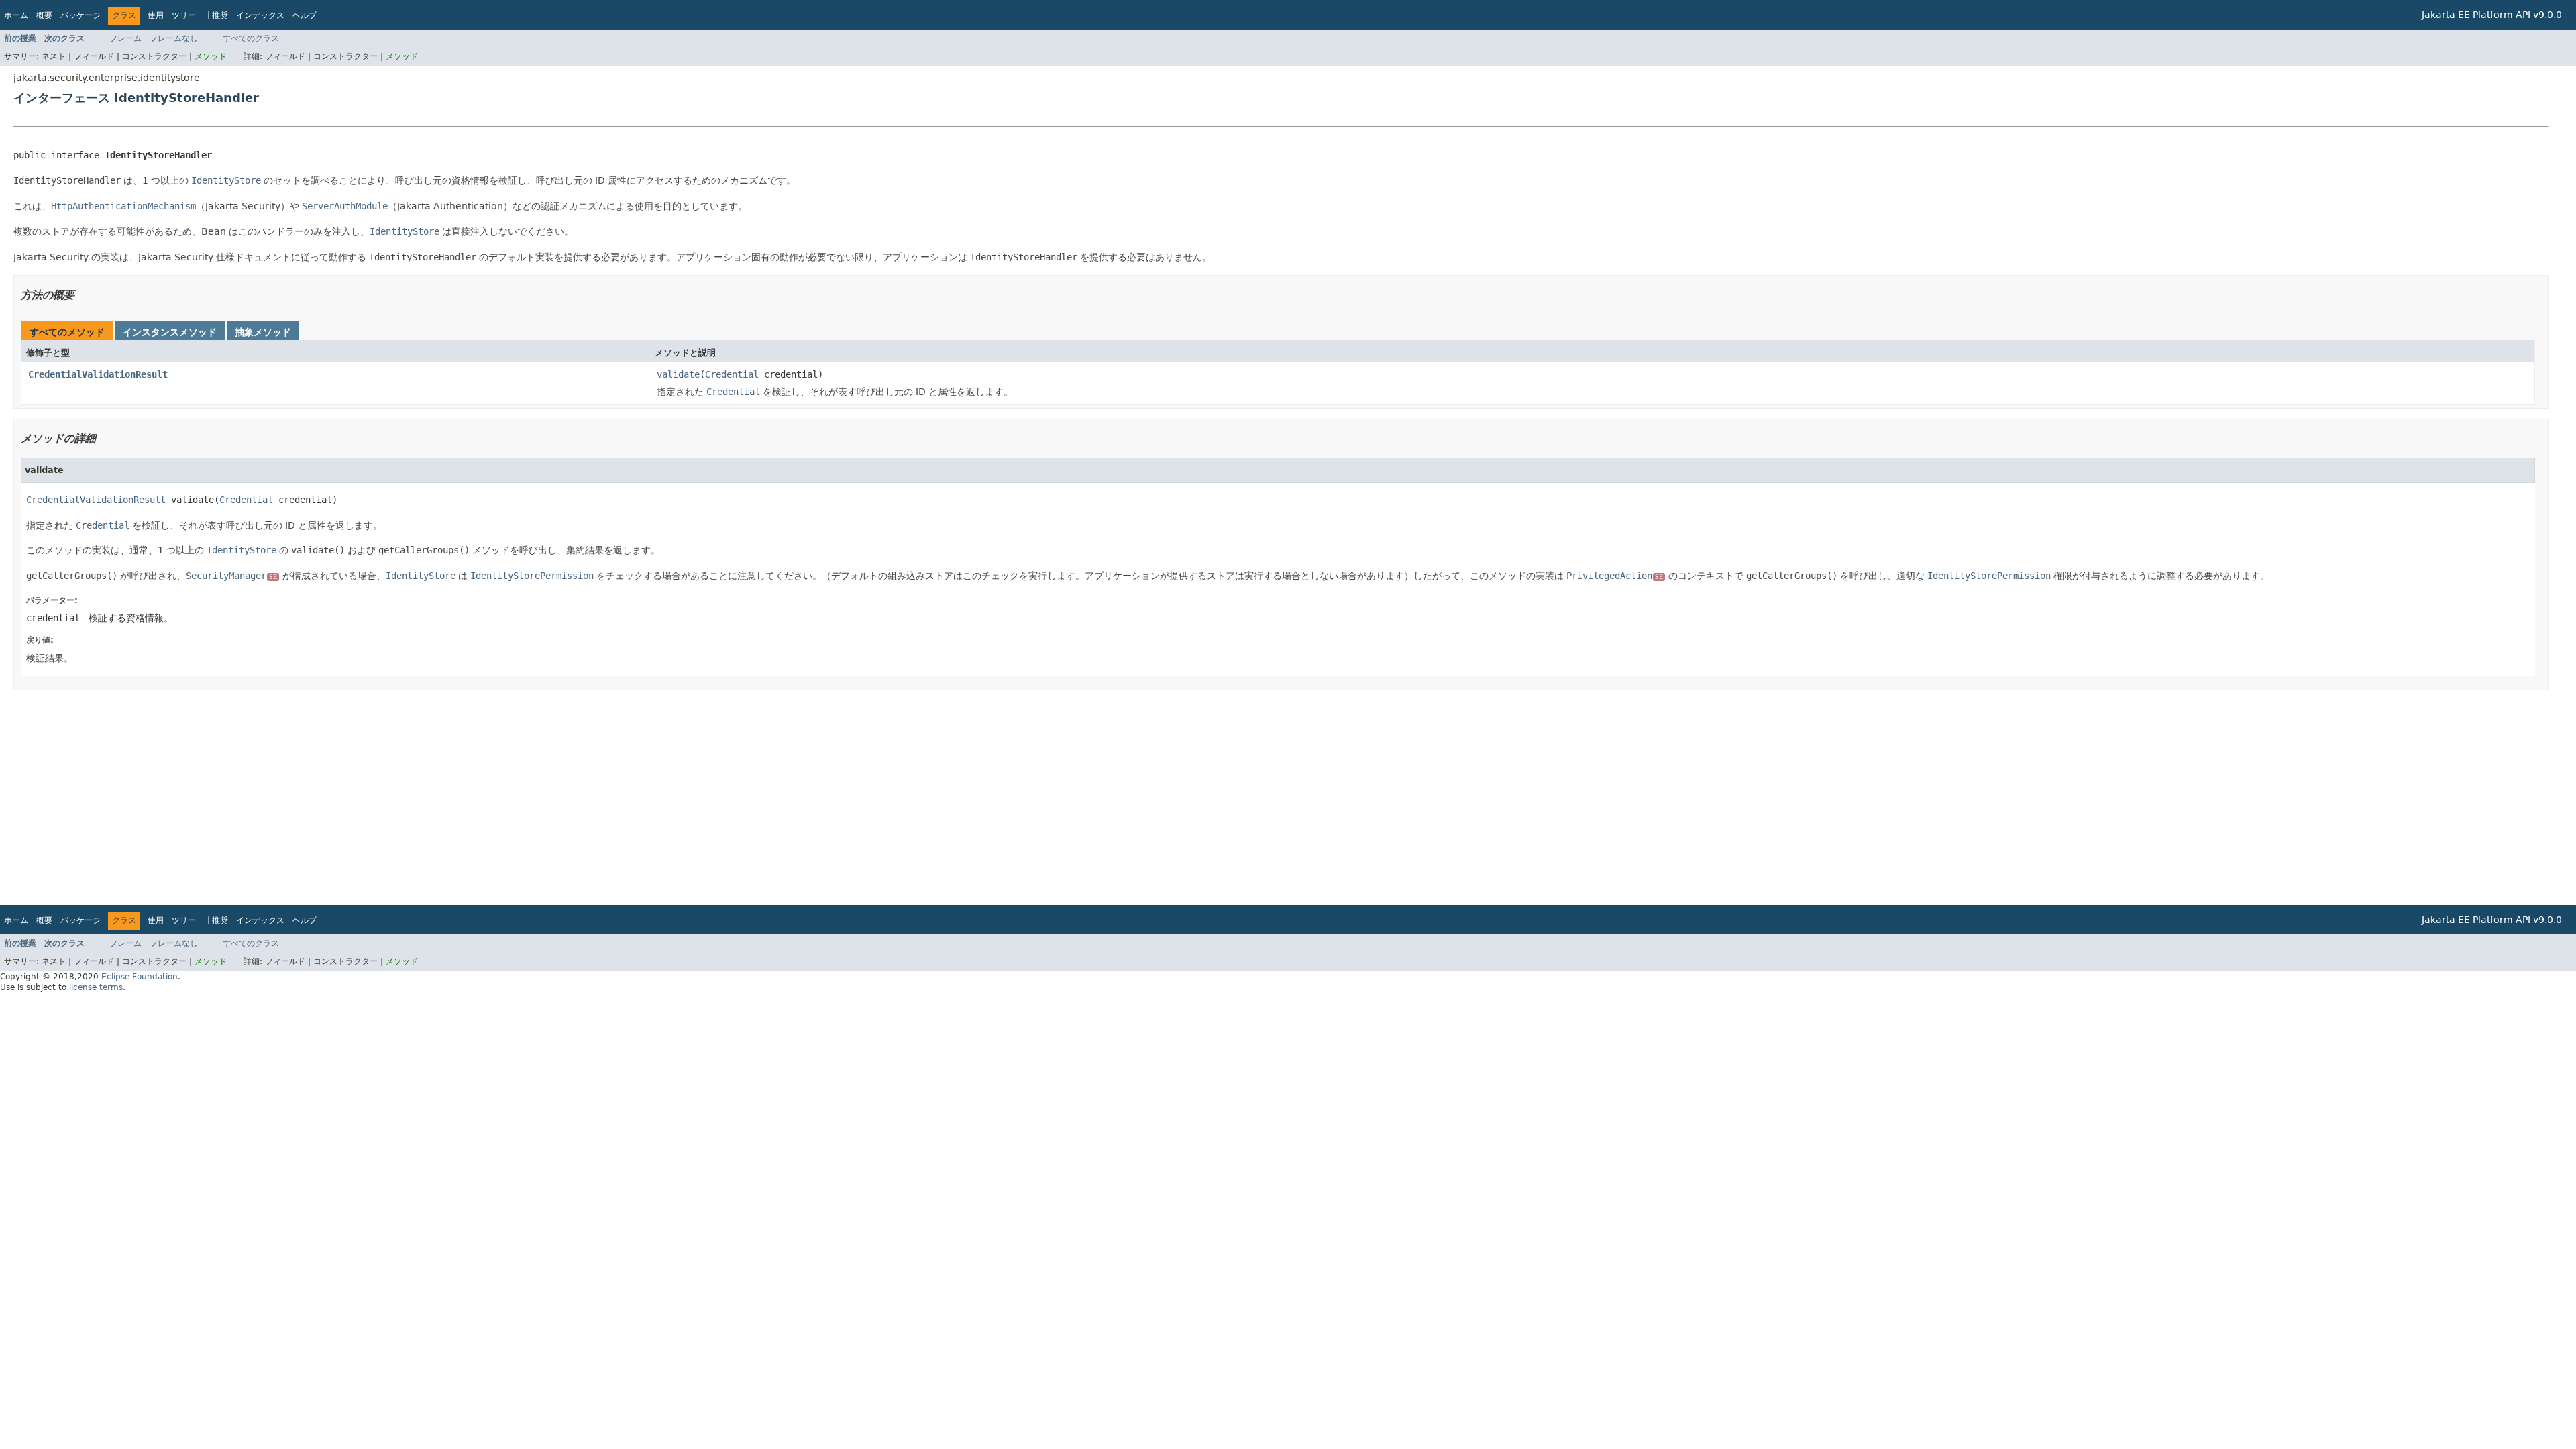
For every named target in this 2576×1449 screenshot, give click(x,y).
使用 (156, 15)
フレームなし (174, 38)
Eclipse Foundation (140, 977)
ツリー (184, 15)
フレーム (125, 38)
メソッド (211, 56)
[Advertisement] (416, 798)
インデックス (260, 15)
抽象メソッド (263, 332)
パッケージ (80, 15)
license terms (96, 987)
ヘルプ (305, 15)
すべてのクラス (251, 38)
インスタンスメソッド (170, 332)
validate (678, 374)
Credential (732, 374)
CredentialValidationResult (98, 374)
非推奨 (216, 15)
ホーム (16, 15)
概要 (44, 15)
